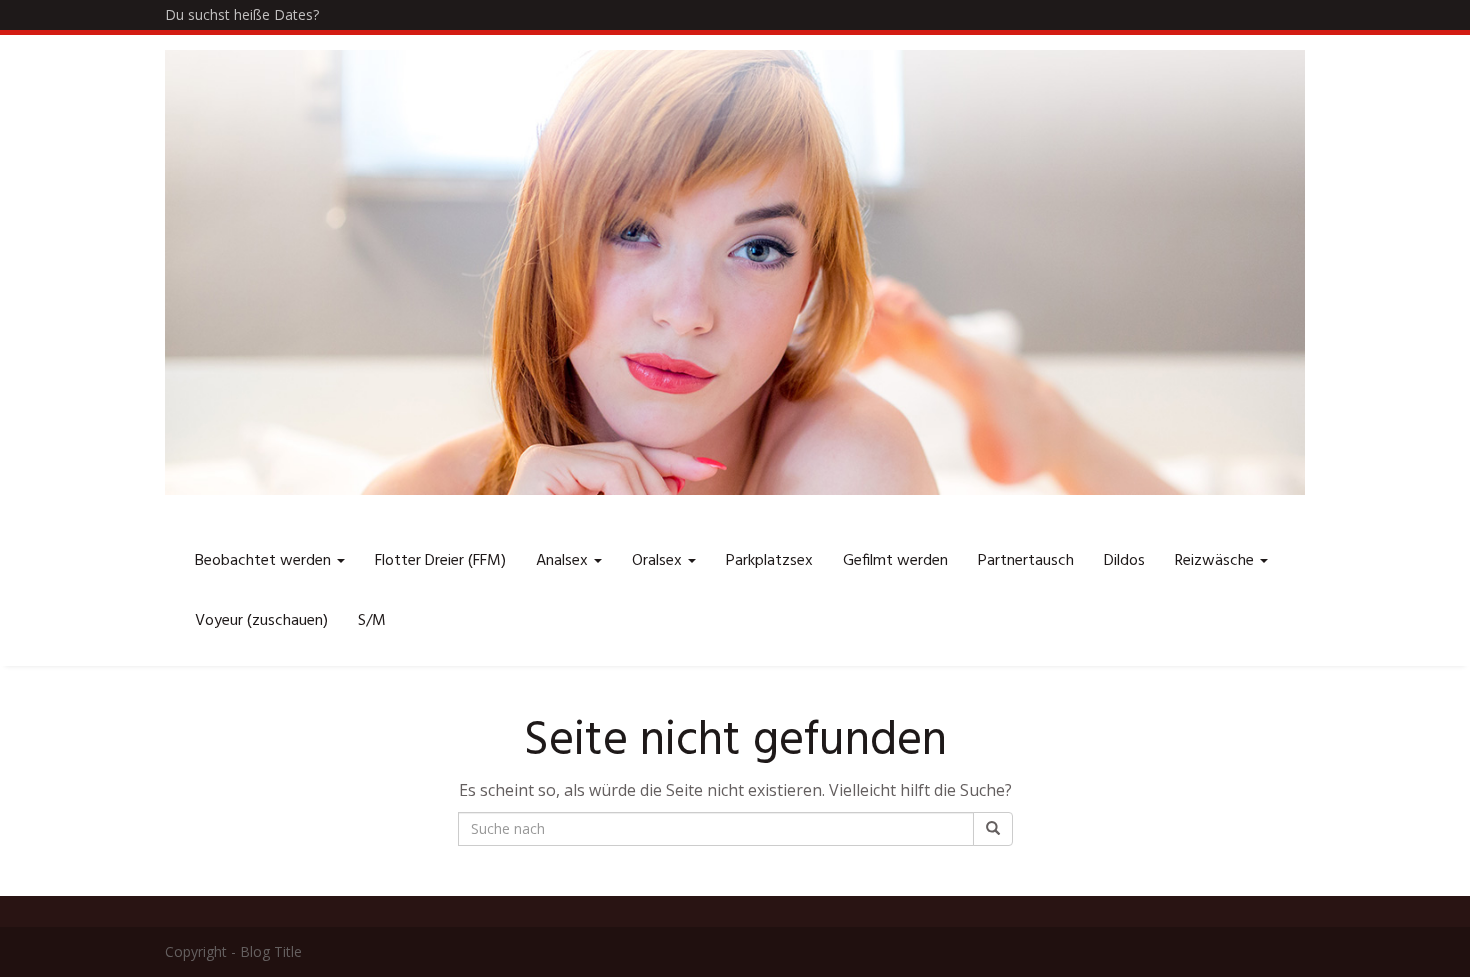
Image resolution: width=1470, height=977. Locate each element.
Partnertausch (1026, 561)
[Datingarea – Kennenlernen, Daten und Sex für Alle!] (735, 272)
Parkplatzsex (769, 561)
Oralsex (659, 561)
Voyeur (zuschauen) (261, 621)
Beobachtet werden (265, 561)
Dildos (1124, 561)
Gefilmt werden (895, 561)
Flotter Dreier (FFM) (440, 561)
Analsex (564, 561)
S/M (372, 621)
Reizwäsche (1216, 561)
